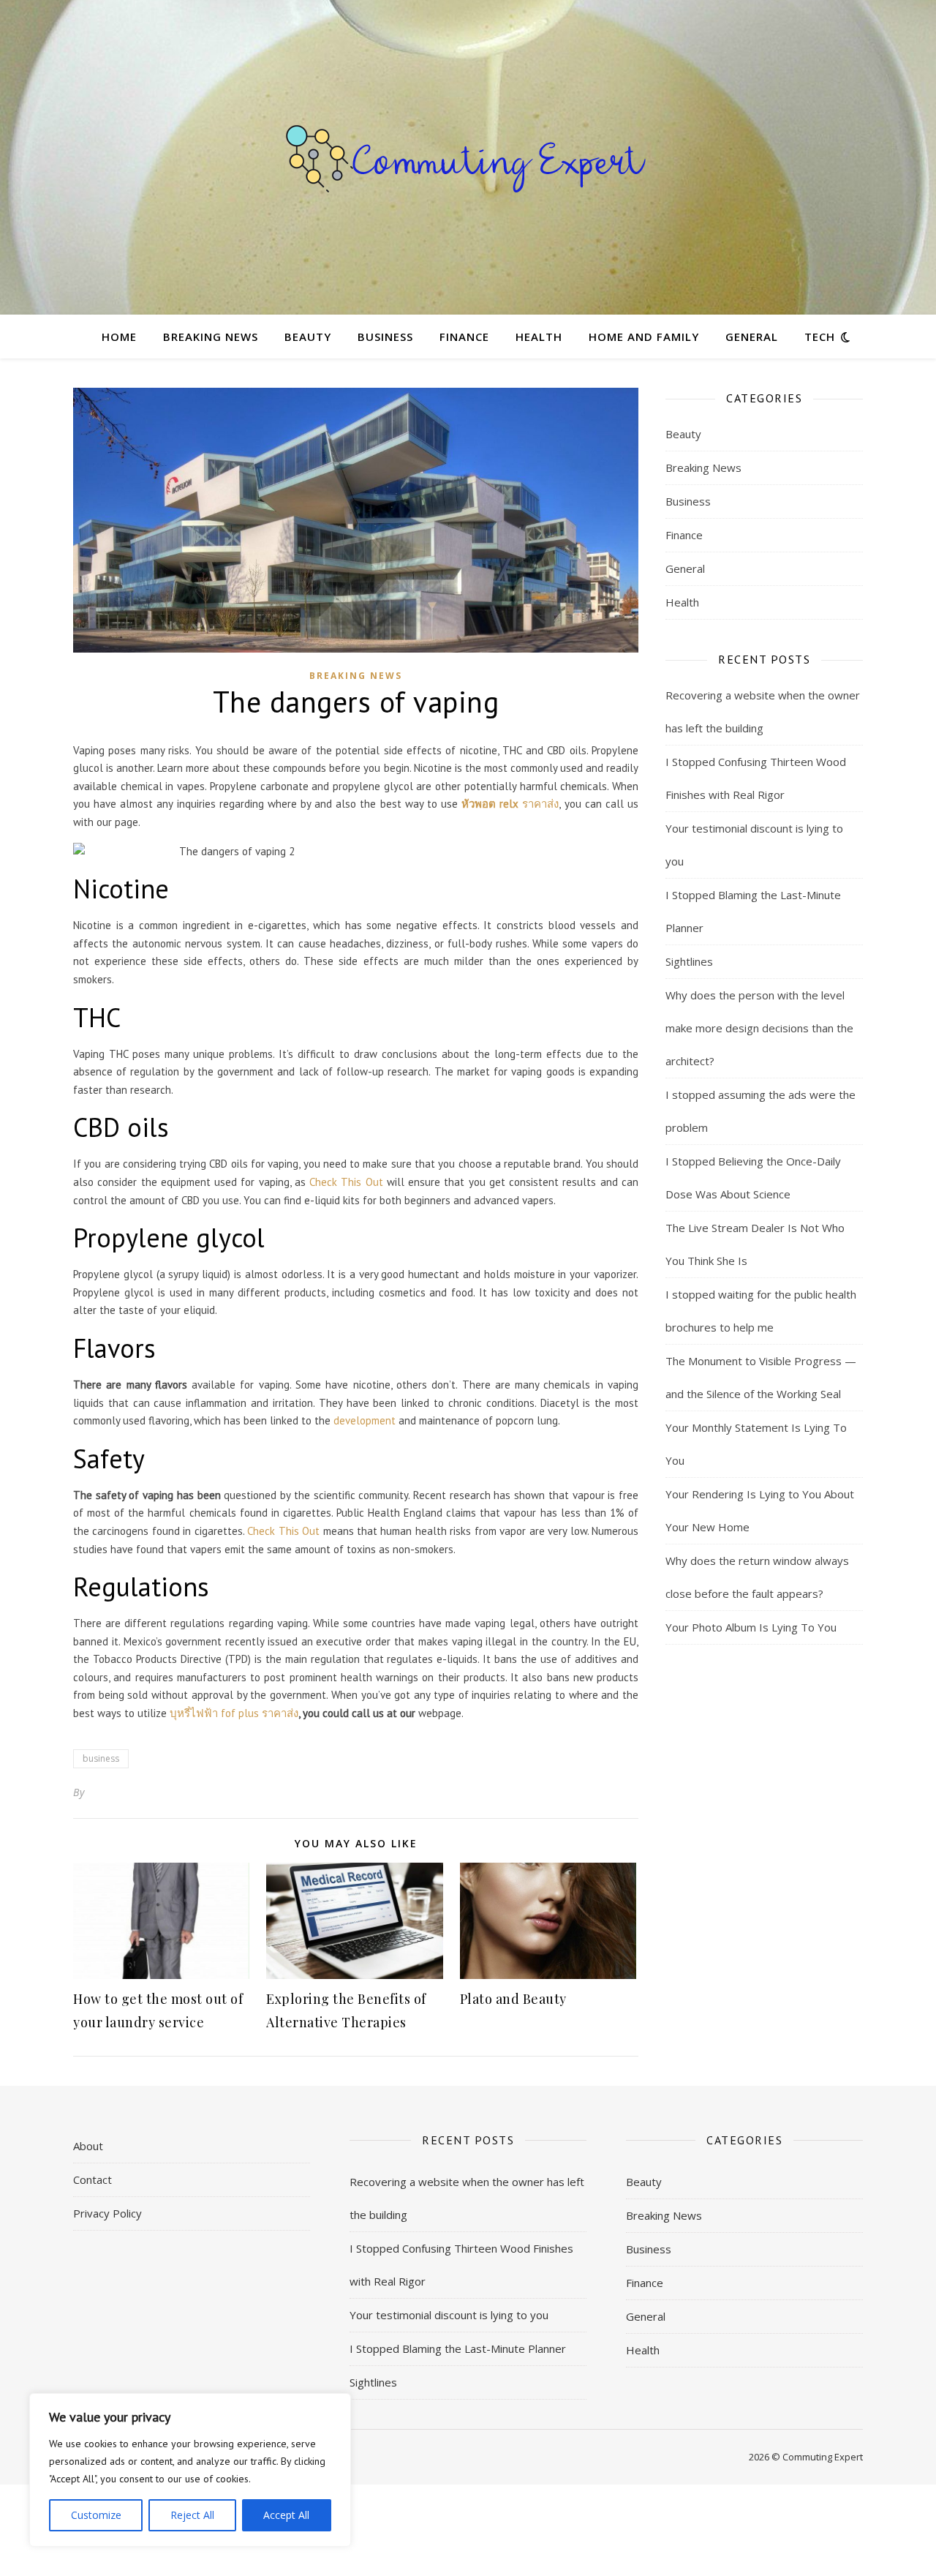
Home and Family (644, 337)
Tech (820, 337)
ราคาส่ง (510, 804)
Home (119, 337)
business (101, 1758)
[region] (190, 2470)
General (752, 337)
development (365, 1420)
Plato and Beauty (513, 1999)
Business (385, 337)
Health (539, 337)
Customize (96, 2515)
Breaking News (211, 337)
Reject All (192, 2515)
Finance (464, 337)
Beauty (308, 337)
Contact (93, 2179)
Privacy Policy (107, 2213)
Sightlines (689, 961)
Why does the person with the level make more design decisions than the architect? (759, 1028)
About (88, 2146)
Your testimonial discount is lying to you (449, 2315)
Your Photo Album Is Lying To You (751, 1627)
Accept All (286, 2515)
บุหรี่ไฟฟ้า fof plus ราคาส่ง (234, 1713)
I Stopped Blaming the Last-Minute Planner (458, 2348)
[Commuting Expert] (468, 157)
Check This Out (346, 1182)
